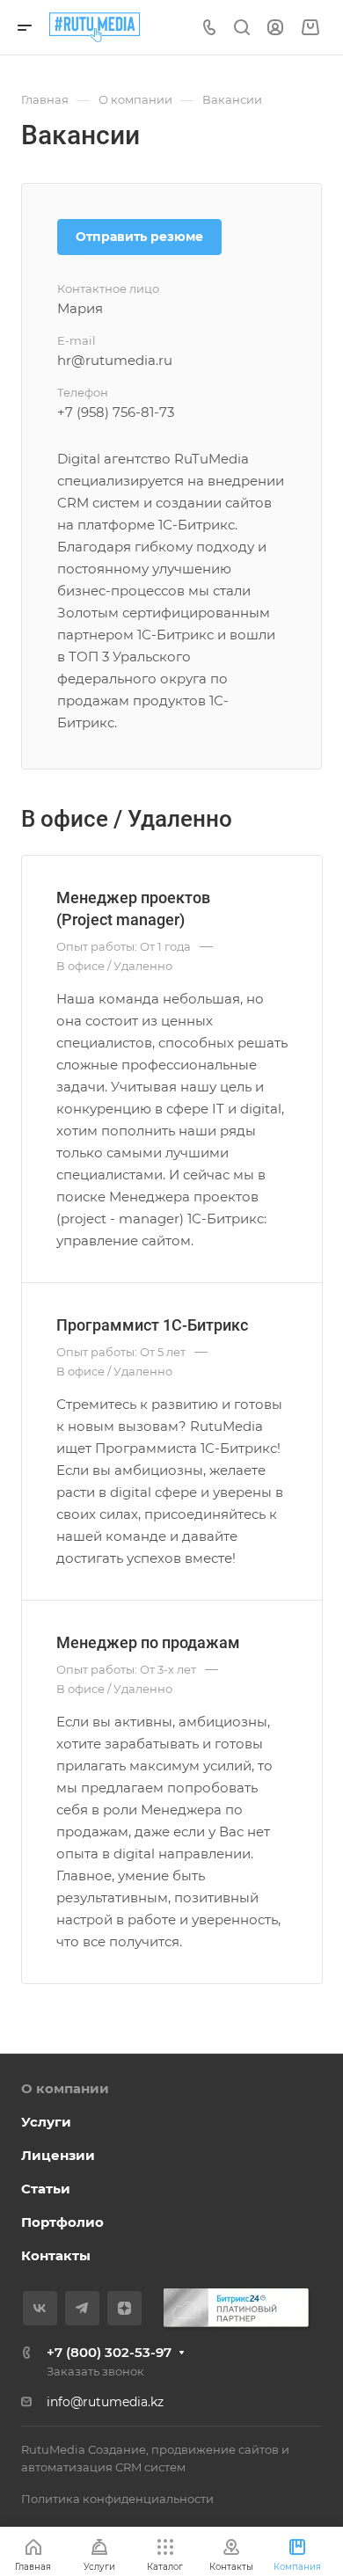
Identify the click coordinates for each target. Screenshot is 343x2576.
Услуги (46, 2122)
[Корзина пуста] (310, 28)
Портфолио (62, 2222)
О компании (65, 2088)
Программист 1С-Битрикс (152, 1325)
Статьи (46, 2189)
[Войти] (275, 28)
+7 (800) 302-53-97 (109, 2352)
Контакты (56, 2255)
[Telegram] (82, 2308)
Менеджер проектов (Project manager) (133, 909)
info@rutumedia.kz (105, 2402)
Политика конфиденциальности (117, 2499)
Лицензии (58, 2155)
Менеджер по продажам (148, 1642)
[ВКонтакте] (40, 2308)
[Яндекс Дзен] (124, 2308)
